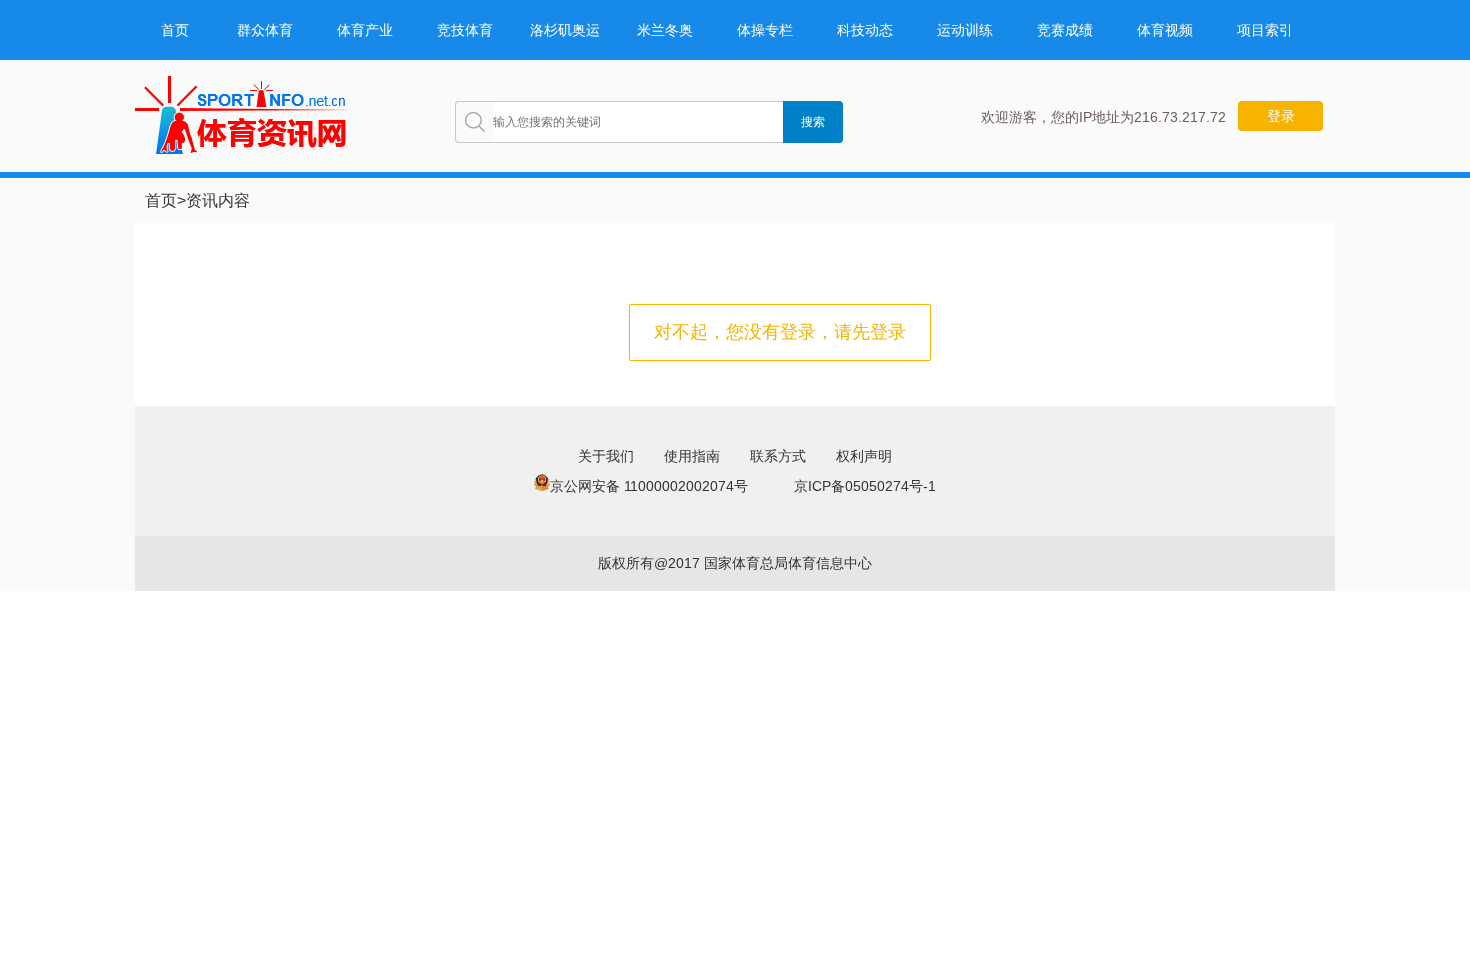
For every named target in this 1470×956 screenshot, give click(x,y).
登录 (1281, 116)
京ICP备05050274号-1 (865, 486)
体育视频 (1165, 30)
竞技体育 (465, 30)
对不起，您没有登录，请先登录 (780, 332)
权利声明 (864, 456)
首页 (175, 30)
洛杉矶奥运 (565, 30)
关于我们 (606, 456)
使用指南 (692, 456)
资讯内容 (218, 200)
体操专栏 (765, 30)
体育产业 (365, 30)
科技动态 (865, 30)
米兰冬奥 (665, 30)
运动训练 (965, 30)
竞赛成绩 (1065, 30)
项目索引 (1265, 30)
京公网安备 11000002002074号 (649, 486)
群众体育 (265, 30)
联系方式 (778, 456)
